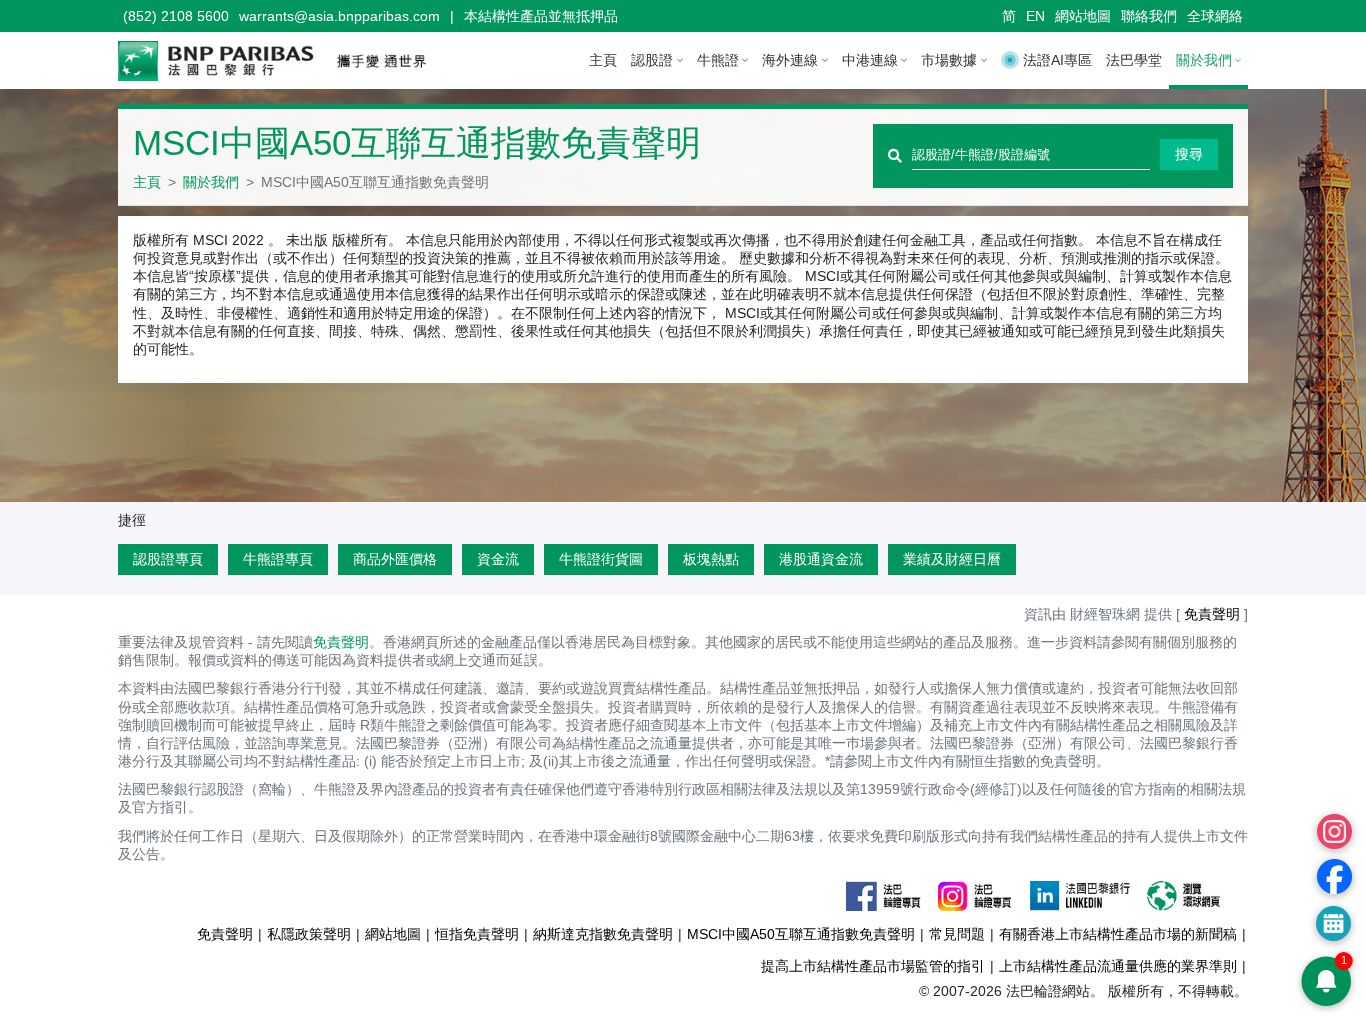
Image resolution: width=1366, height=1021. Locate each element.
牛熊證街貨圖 (601, 559)
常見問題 (957, 934)
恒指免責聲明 (477, 934)
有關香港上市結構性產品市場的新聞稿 (1118, 934)
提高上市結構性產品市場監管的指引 (873, 966)
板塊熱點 (711, 559)
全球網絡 (1215, 16)
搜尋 (1189, 154)
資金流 (498, 559)
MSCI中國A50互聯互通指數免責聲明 (801, 934)
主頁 (603, 60)
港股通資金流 (821, 559)
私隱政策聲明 (309, 934)
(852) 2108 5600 (176, 16)
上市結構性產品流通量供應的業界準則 (1118, 966)
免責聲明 (341, 642)
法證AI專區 (1057, 60)
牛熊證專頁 (278, 559)
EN (1035, 16)
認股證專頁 (168, 559)
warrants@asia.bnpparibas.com (339, 16)
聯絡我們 (1149, 16)
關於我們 (211, 182)
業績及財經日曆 (952, 559)
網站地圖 (1083, 16)
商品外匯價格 (395, 559)
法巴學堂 (1134, 60)
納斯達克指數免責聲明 (603, 934)
